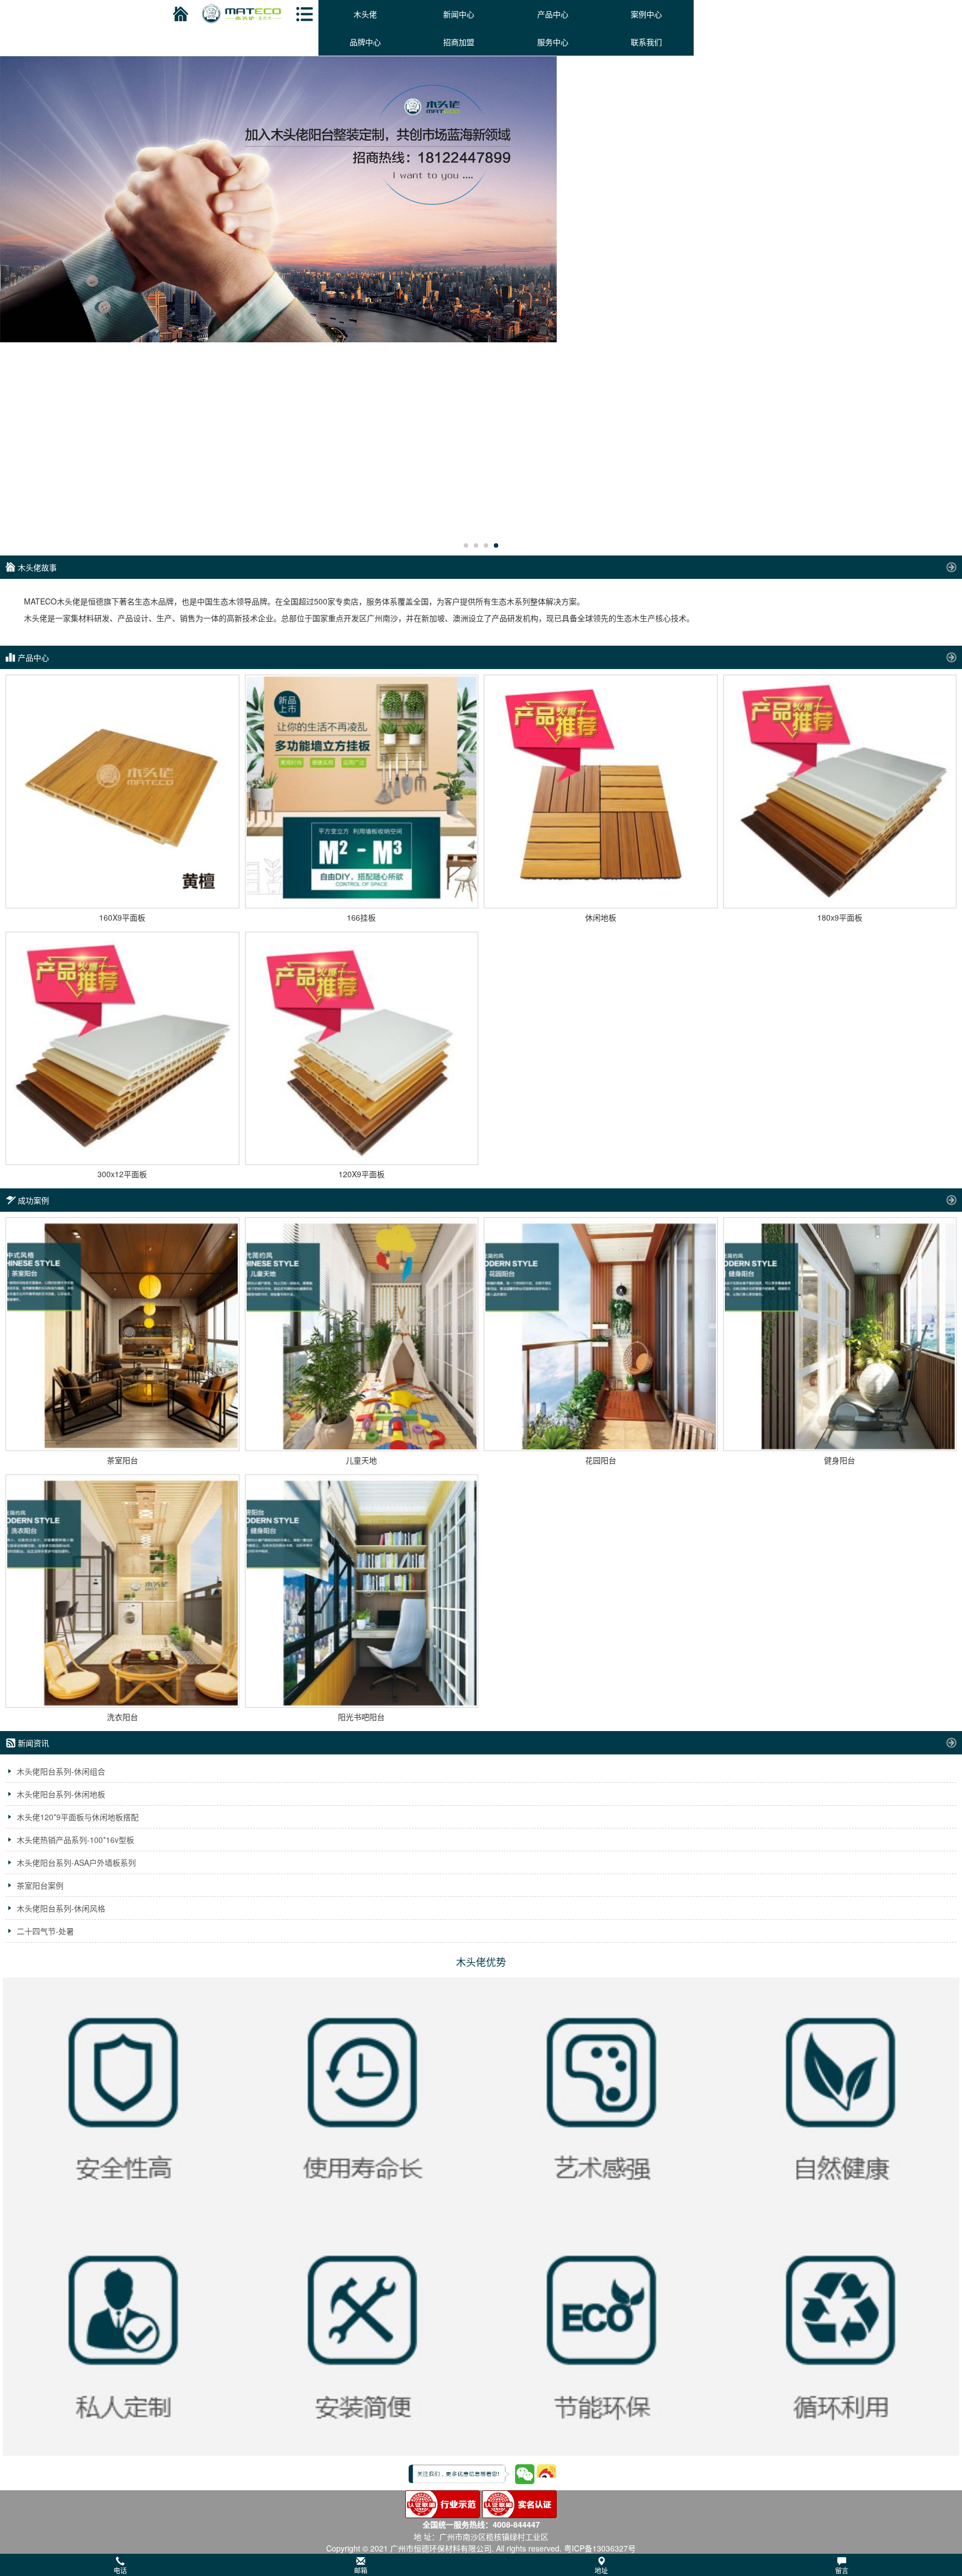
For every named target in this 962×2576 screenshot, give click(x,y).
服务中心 (553, 42)
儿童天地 (361, 1460)
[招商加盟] (481, 199)
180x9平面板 (840, 917)
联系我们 (646, 42)
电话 (120, 2570)
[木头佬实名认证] (519, 2503)
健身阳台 (840, 1460)
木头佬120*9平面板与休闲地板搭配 (78, 1817)
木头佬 (365, 14)
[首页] (179, 14)
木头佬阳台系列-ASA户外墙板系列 (76, 1862)
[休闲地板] (601, 792)
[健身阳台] (840, 1334)
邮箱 (361, 2570)
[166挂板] (362, 792)
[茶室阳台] (122, 1334)
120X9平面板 (362, 1174)
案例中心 (646, 14)
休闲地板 (601, 917)
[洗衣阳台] (122, 1591)
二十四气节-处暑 (45, 1931)
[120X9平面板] (362, 1049)
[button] (481, 2565)
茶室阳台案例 (40, 1885)
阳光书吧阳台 (361, 1717)
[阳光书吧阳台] (362, 1591)
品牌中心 (365, 42)
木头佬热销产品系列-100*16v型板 (75, 1840)
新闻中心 (459, 14)
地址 (601, 2570)
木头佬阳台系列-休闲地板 (61, 1794)
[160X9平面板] (122, 792)
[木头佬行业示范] (443, 2503)
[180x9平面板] (840, 792)
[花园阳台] (601, 1334)
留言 (842, 2570)
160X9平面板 (122, 917)
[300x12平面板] (122, 1049)
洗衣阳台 (122, 1717)
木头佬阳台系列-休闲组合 (61, 1771)
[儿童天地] (362, 1334)
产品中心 (553, 14)
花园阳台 (601, 1460)
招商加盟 (459, 42)
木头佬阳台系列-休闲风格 (61, 1908)
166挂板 (361, 917)
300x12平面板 (122, 1174)
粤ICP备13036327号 (600, 2548)
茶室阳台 (122, 1460)
